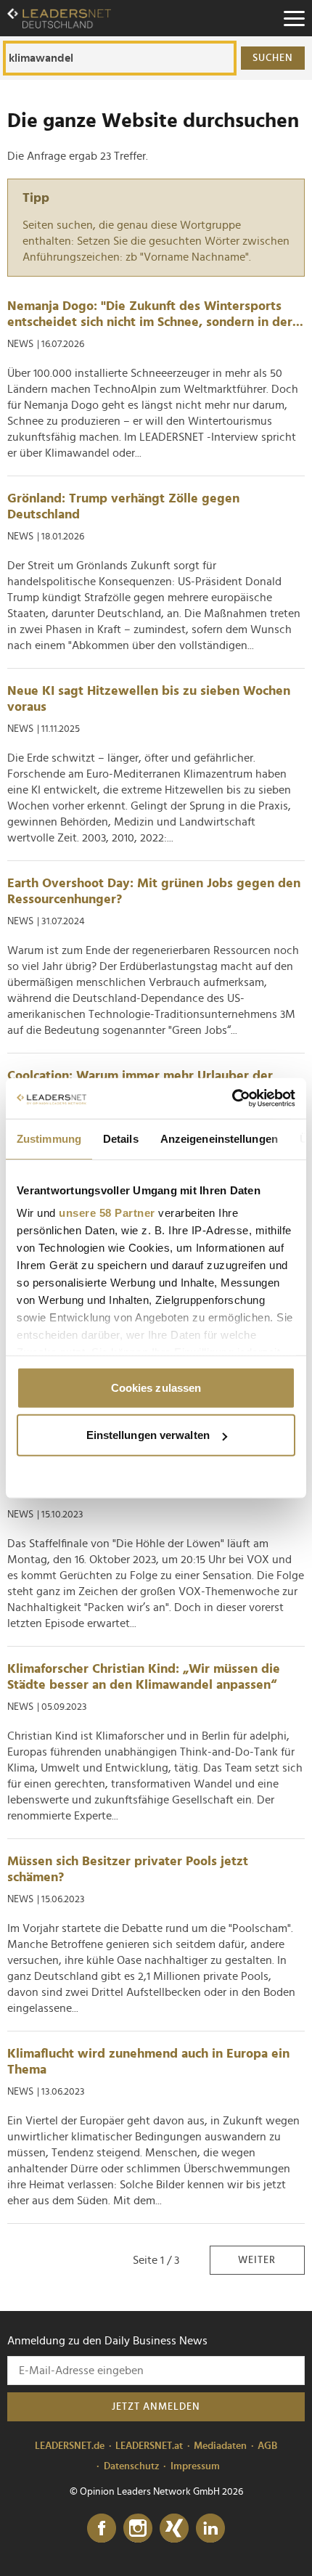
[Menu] (294, 18)
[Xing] (174, 2529)
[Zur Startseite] (59, 18)
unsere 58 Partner (107, 1213)
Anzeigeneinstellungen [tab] (219, 1138)
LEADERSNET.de (70, 2446)
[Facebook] (102, 2529)
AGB (267, 2446)
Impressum (195, 2466)
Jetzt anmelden (156, 2407)
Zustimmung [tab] (49, 1138)
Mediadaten (220, 2446)
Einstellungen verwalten (148, 1435)
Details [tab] (121, 1138)
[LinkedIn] (210, 2529)
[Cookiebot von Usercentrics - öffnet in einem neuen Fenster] (232, 1099)
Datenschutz (132, 2466)
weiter (257, 2260)
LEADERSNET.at (149, 2446)
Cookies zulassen (156, 1387)
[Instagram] (138, 2529)
